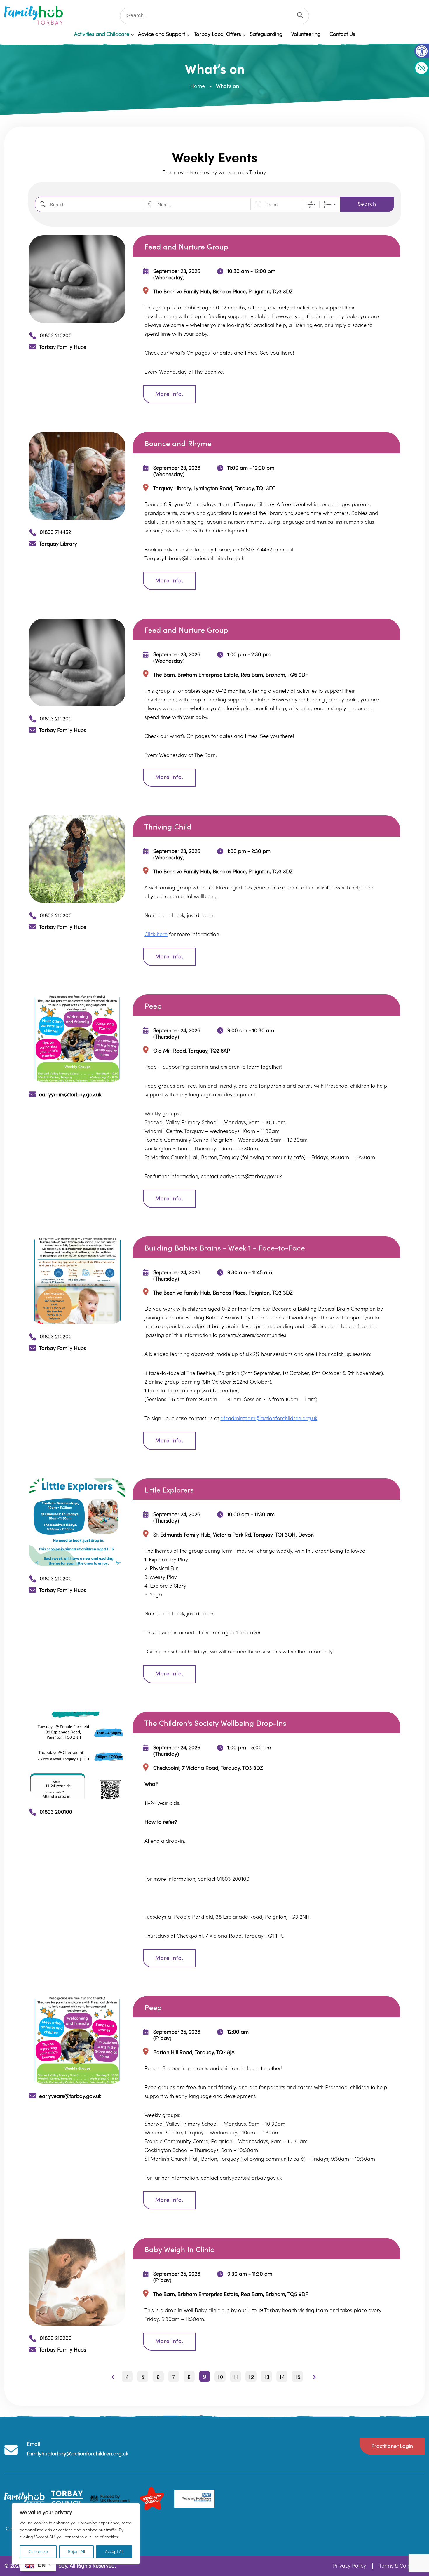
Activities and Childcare (102, 34)
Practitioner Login (392, 2446)
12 (251, 2377)
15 (297, 2377)
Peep (153, 1006)
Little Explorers (169, 1490)
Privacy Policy (349, 2566)
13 (266, 2377)
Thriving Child (168, 827)
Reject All (76, 2552)
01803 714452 (55, 532)
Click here (156, 935)
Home (198, 86)
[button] (422, 51)
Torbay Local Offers (217, 34)
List (328, 204)
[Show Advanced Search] (311, 204)
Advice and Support (162, 34)
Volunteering (306, 34)
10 (220, 2377)
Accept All (114, 2552)
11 (236, 2377)
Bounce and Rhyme (178, 444)
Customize (38, 2552)
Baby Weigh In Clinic (179, 2250)
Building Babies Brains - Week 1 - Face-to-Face (225, 1248)
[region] (76, 2534)
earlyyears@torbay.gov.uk (70, 1095)
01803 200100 (56, 1812)
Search (367, 204)
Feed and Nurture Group (186, 247)
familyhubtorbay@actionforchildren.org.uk (77, 2454)
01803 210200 (56, 336)
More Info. (169, 394)
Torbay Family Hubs (63, 347)
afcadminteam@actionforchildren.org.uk (269, 1418)
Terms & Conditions (402, 2566)
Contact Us (342, 34)
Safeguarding (266, 34)
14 (282, 2377)
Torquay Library (58, 544)
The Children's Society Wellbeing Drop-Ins (215, 1724)
